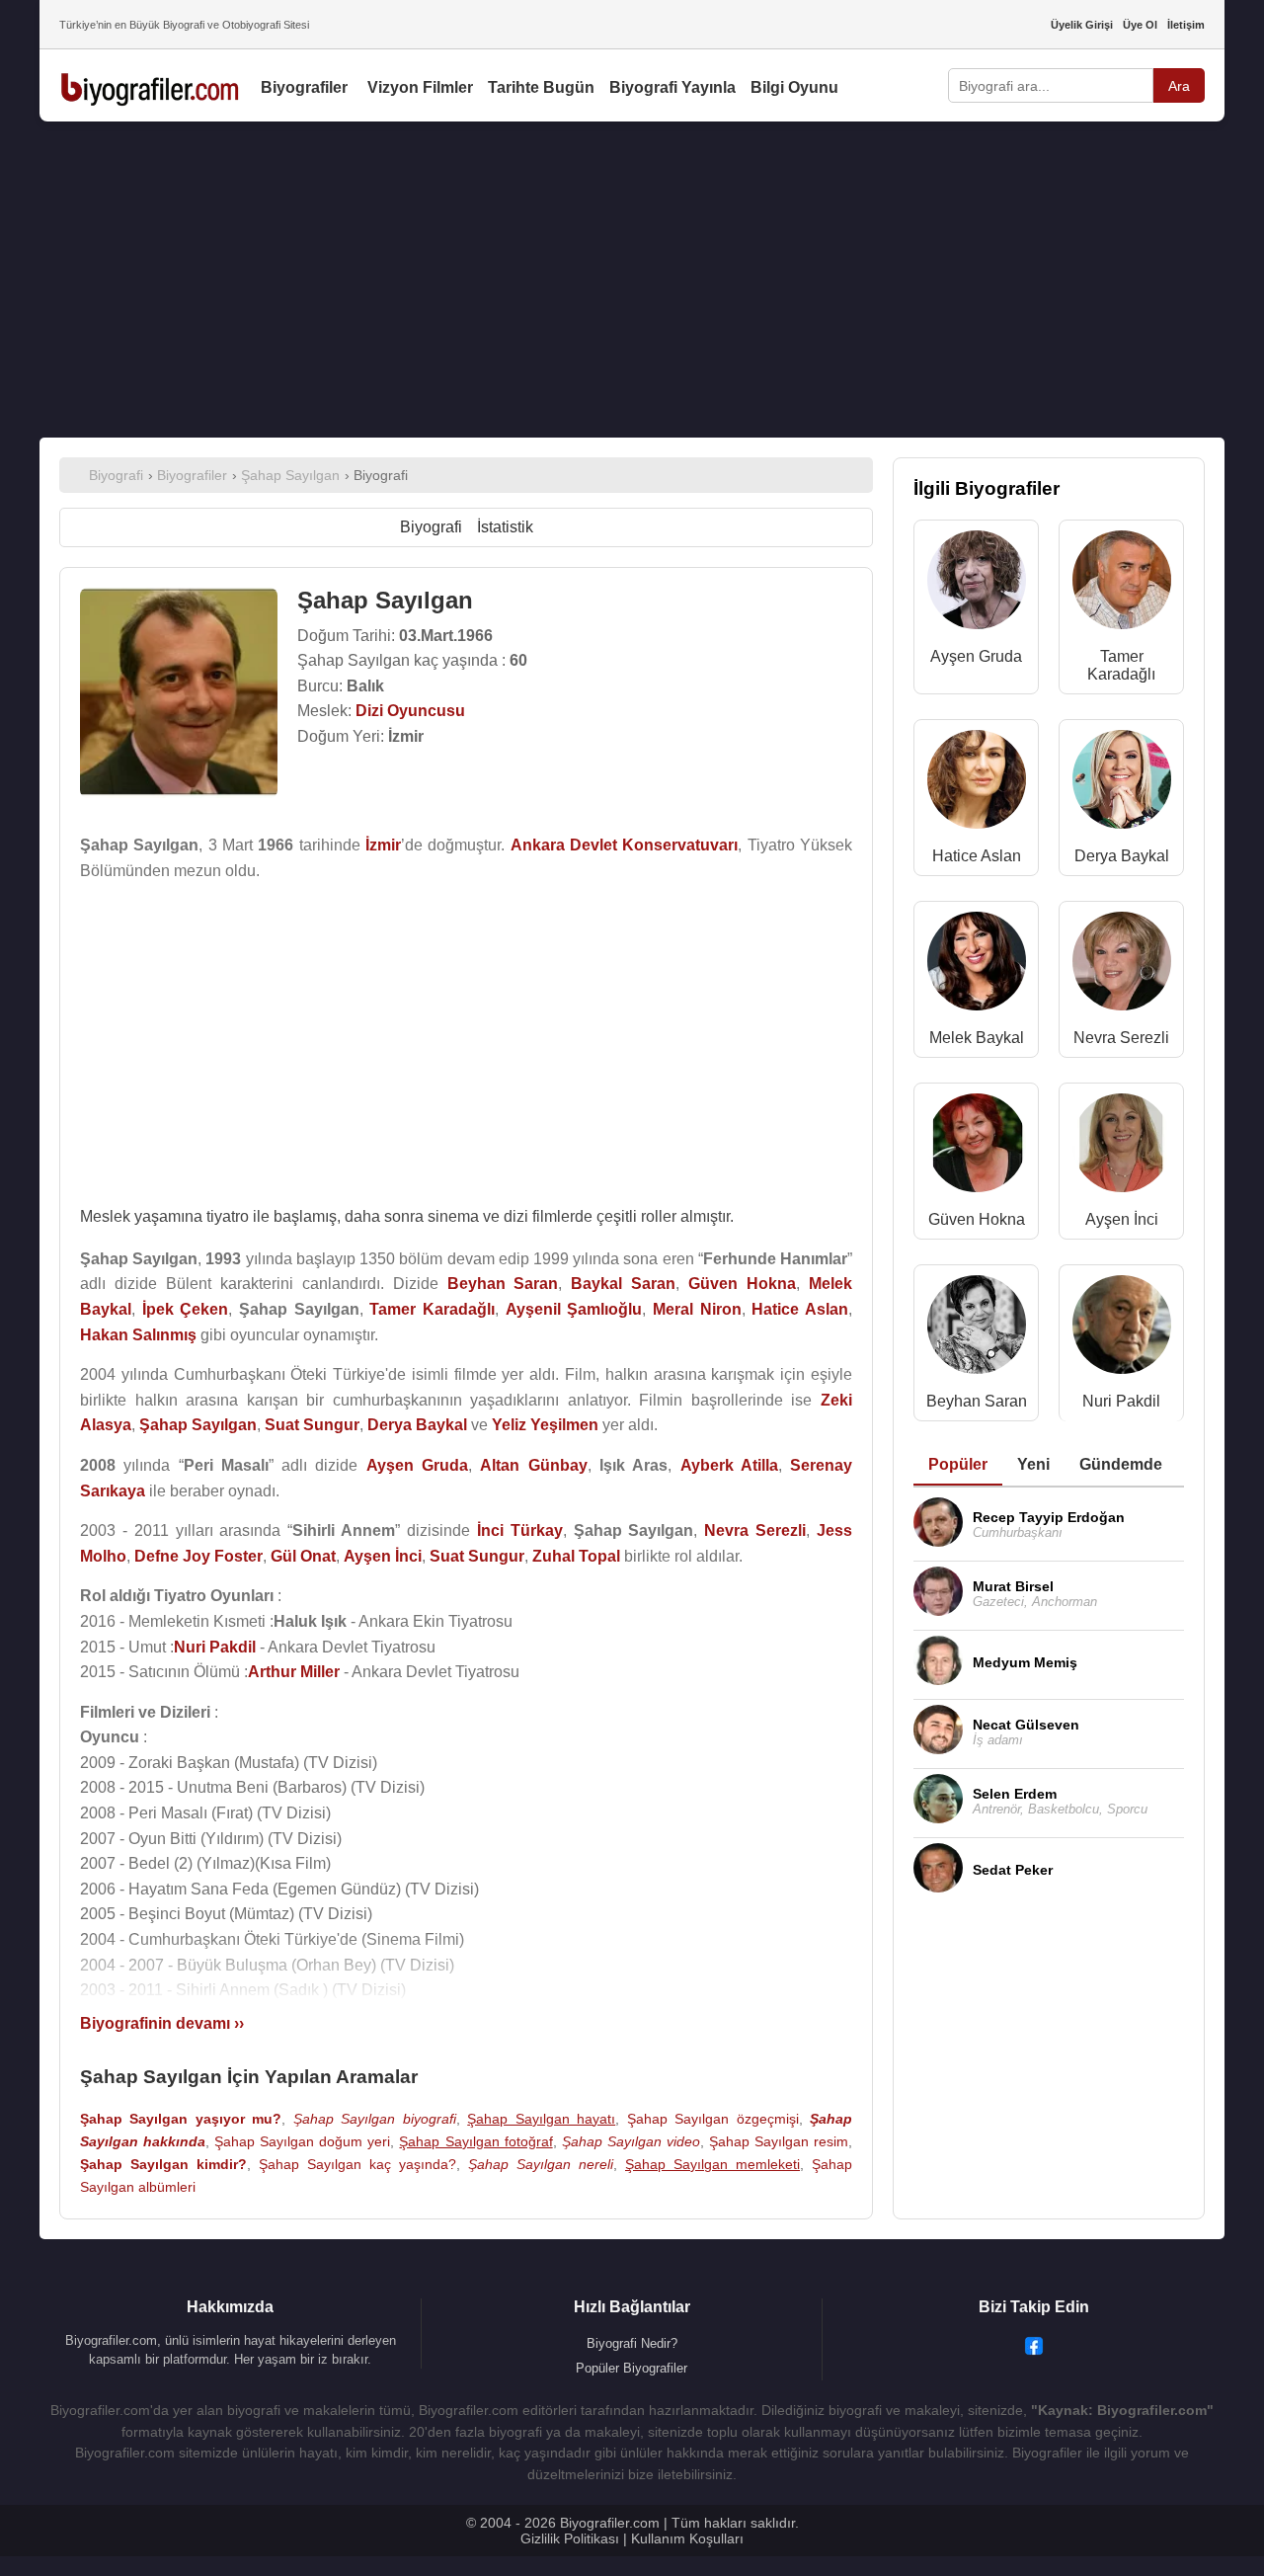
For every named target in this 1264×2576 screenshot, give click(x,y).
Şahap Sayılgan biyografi (375, 2119)
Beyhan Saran (977, 1401)
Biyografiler (304, 87)
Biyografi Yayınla (672, 87)
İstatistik (505, 527)
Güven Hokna (977, 1219)
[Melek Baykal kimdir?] (977, 966)
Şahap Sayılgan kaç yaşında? (357, 2164)
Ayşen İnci (1122, 1219)
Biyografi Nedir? (632, 2343)
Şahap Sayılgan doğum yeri (302, 2141)
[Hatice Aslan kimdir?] (977, 784)
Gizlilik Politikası (570, 2538)
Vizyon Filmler (420, 87)
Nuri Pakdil (1121, 1401)
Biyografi (431, 527)
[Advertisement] (632, 280)
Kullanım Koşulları (687, 2538)
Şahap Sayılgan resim (779, 2141)
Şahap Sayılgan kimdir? (163, 2164)
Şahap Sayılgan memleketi (712, 2164)
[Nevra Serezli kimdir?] (1122, 966)
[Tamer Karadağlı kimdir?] (1122, 584)
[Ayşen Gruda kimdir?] (977, 584)
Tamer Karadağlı (1121, 665)
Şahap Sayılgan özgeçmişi (713, 2119)
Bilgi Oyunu (794, 87)
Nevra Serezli (1121, 1038)
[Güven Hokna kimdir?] (977, 1147)
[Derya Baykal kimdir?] (1122, 784)
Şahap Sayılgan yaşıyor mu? (181, 2119)
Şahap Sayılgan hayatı (541, 2119)
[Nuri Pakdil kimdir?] (1122, 1329)
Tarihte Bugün (541, 87)
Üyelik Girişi (1082, 25)
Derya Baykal (1122, 856)
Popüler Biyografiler (632, 2368)
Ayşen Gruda (976, 656)
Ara (1179, 86)
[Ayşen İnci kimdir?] (1122, 1147)
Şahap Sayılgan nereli (541, 2164)
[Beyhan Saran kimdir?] (977, 1329)
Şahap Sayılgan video (631, 2141)
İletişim (1186, 25)
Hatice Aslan (977, 856)
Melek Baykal (977, 1038)
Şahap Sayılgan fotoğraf (475, 2141)
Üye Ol (1140, 25)
